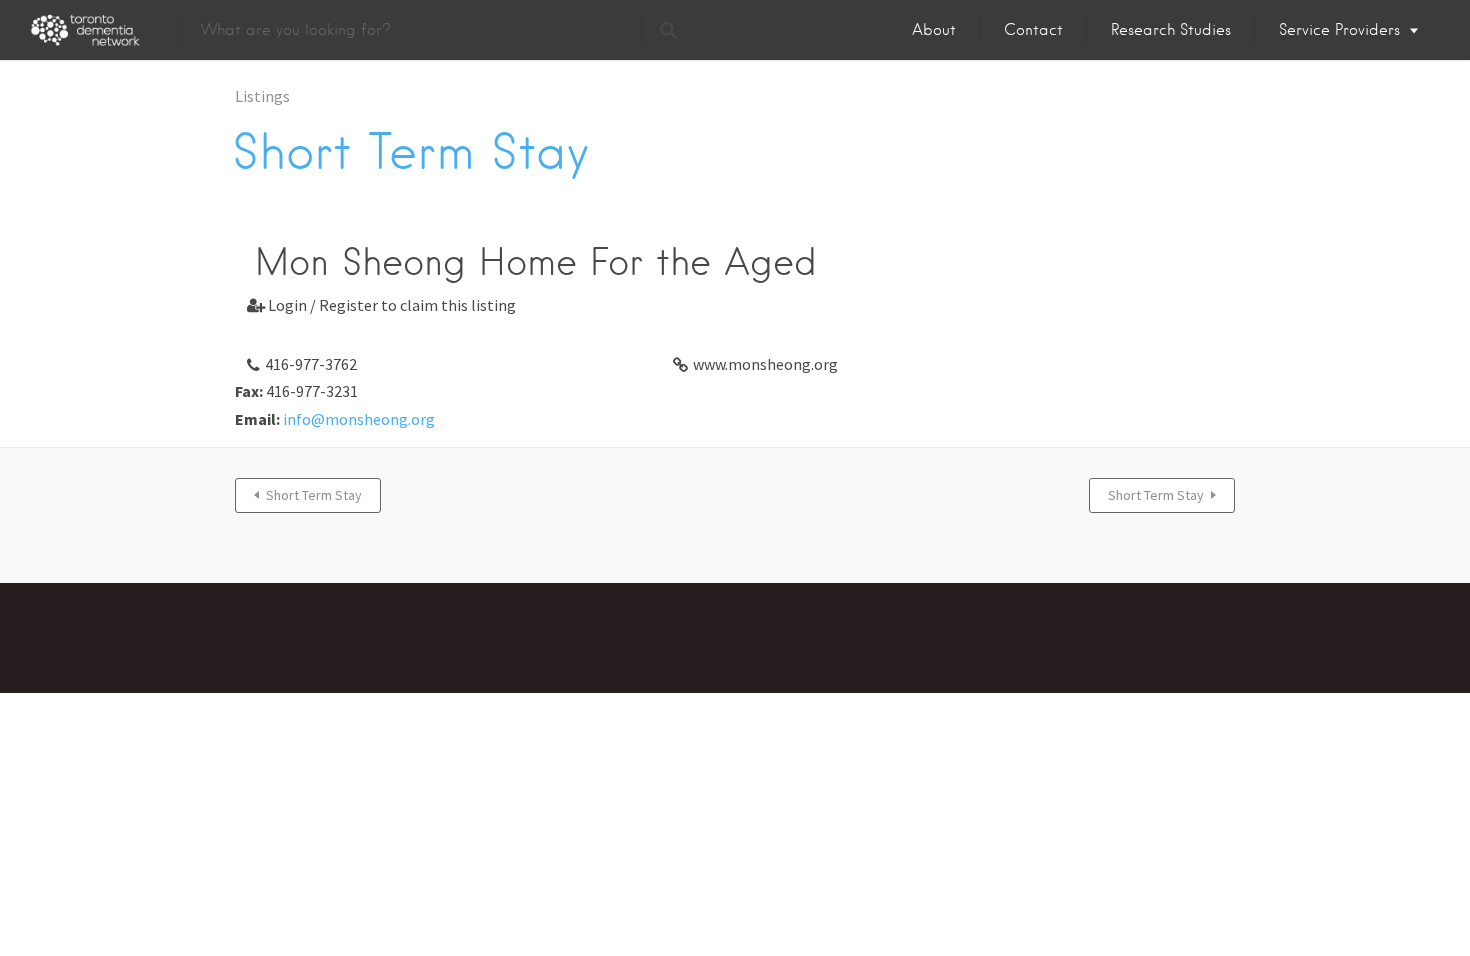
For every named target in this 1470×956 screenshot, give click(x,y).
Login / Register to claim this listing (381, 305)
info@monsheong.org (359, 419)
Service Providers (1339, 30)
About (934, 30)
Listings (262, 96)
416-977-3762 (311, 364)
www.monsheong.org (765, 364)
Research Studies (1171, 30)
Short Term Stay (314, 495)
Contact (1033, 30)
